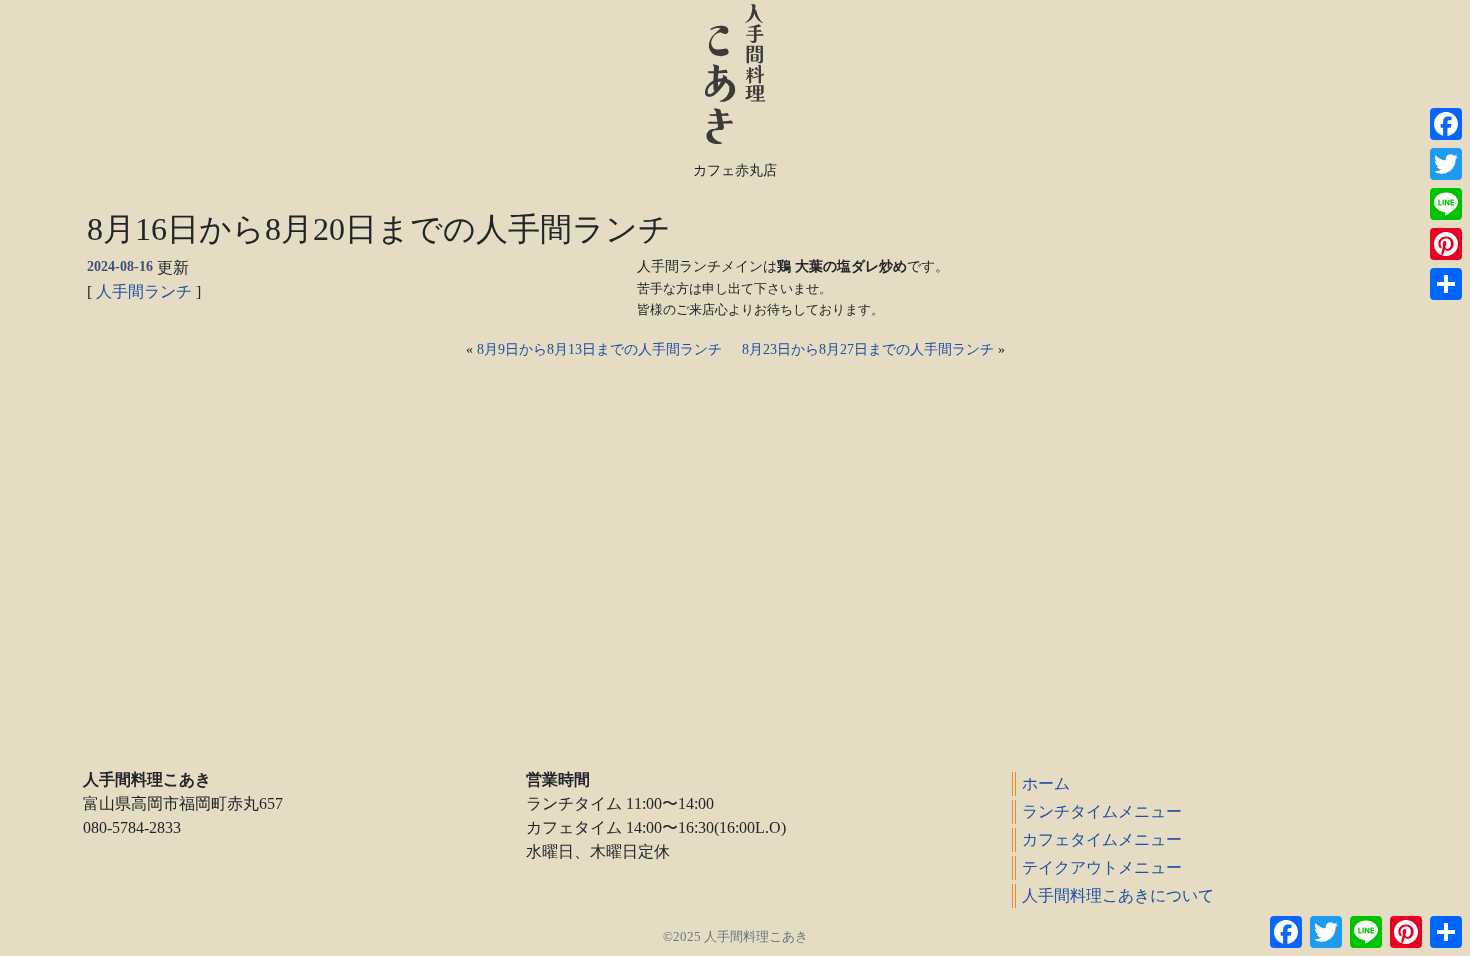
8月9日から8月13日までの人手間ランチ (599, 349)
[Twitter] (1446, 164)
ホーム (1046, 783)
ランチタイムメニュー (1102, 811)
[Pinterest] (1446, 244)
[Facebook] (1446, 124)
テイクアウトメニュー (1102, 867)
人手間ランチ (144, 291)
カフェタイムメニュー (1102, 839)
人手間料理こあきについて (1118, 895)
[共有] (1446, 284)
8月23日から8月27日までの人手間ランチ (868, 349)
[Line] (1446, 204)
